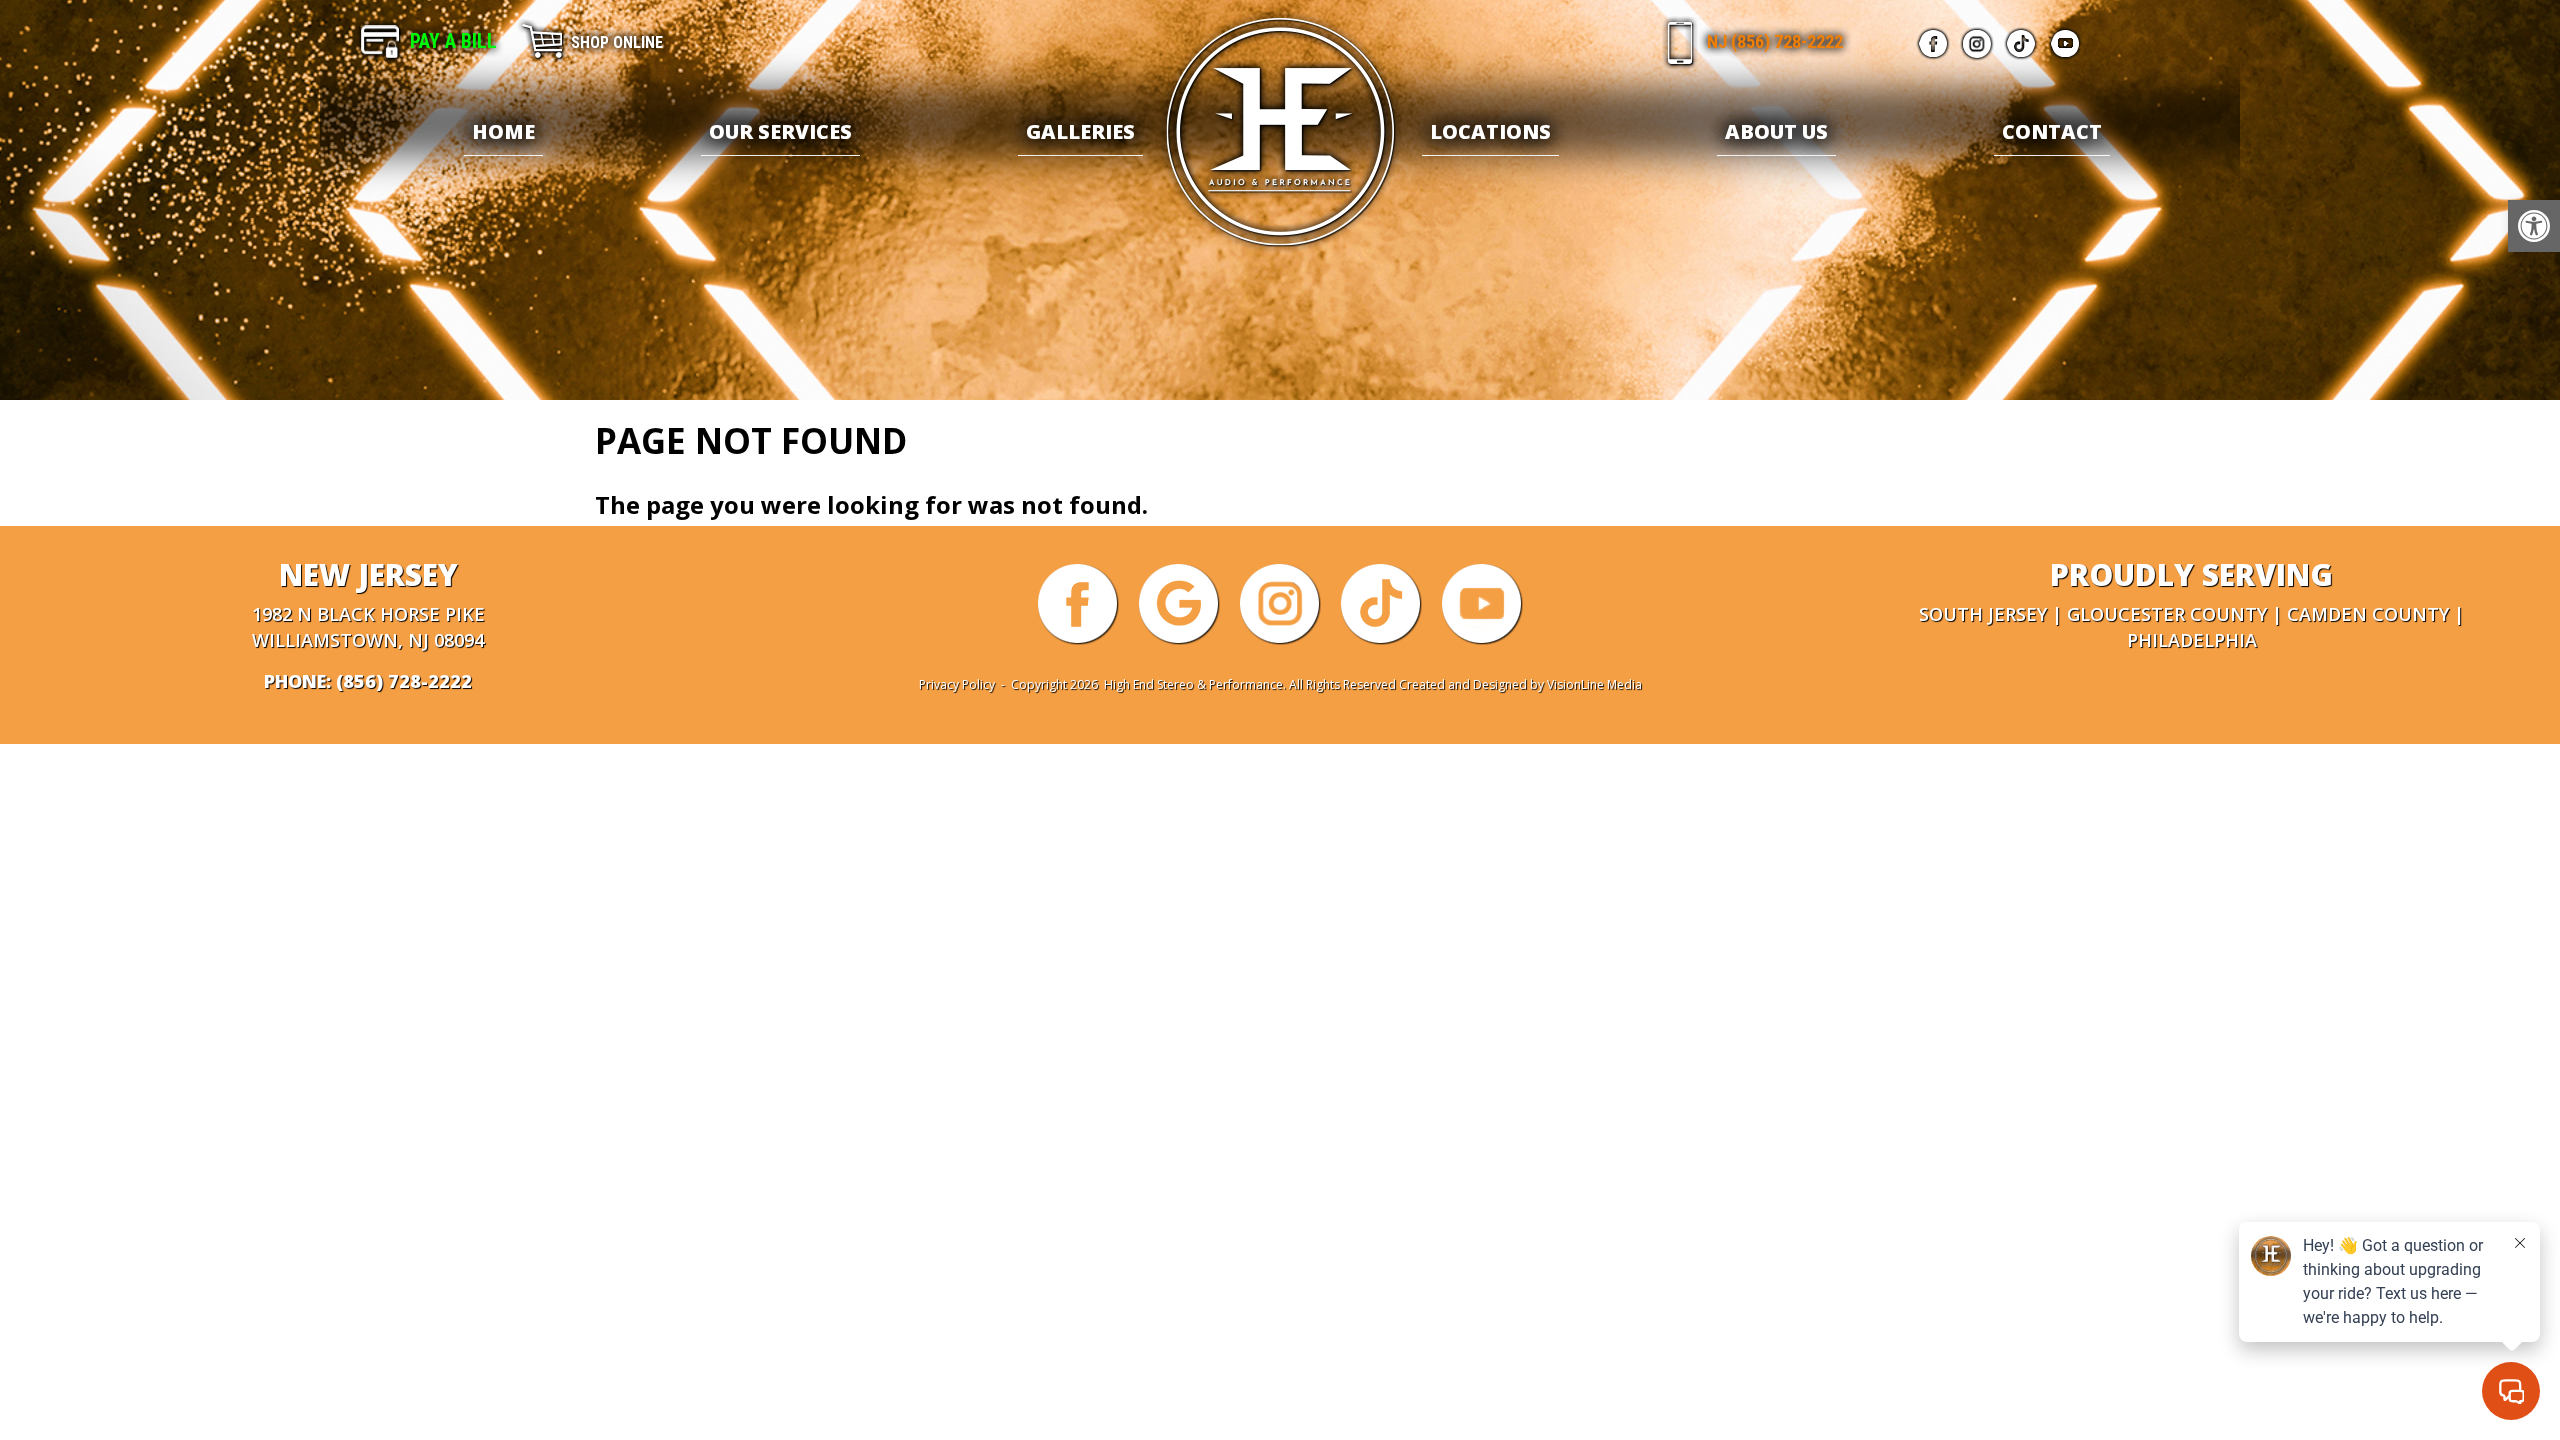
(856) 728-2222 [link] (404, 681)
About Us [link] (1776, 131)
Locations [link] (1490, 131)
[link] (2534, 226)
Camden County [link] (2368, 614)
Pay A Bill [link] (453, 41)
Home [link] (503, 131)
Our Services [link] (780, 131)
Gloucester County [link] (2167, 614)
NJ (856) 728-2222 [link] (1775, 41)
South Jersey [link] (1983, 614)
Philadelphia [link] (2192, 640)
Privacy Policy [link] (957, 684)
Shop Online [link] (617, 42)
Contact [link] (2052, 131)
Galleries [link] (1080, 131)
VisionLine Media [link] (1594, 684)
